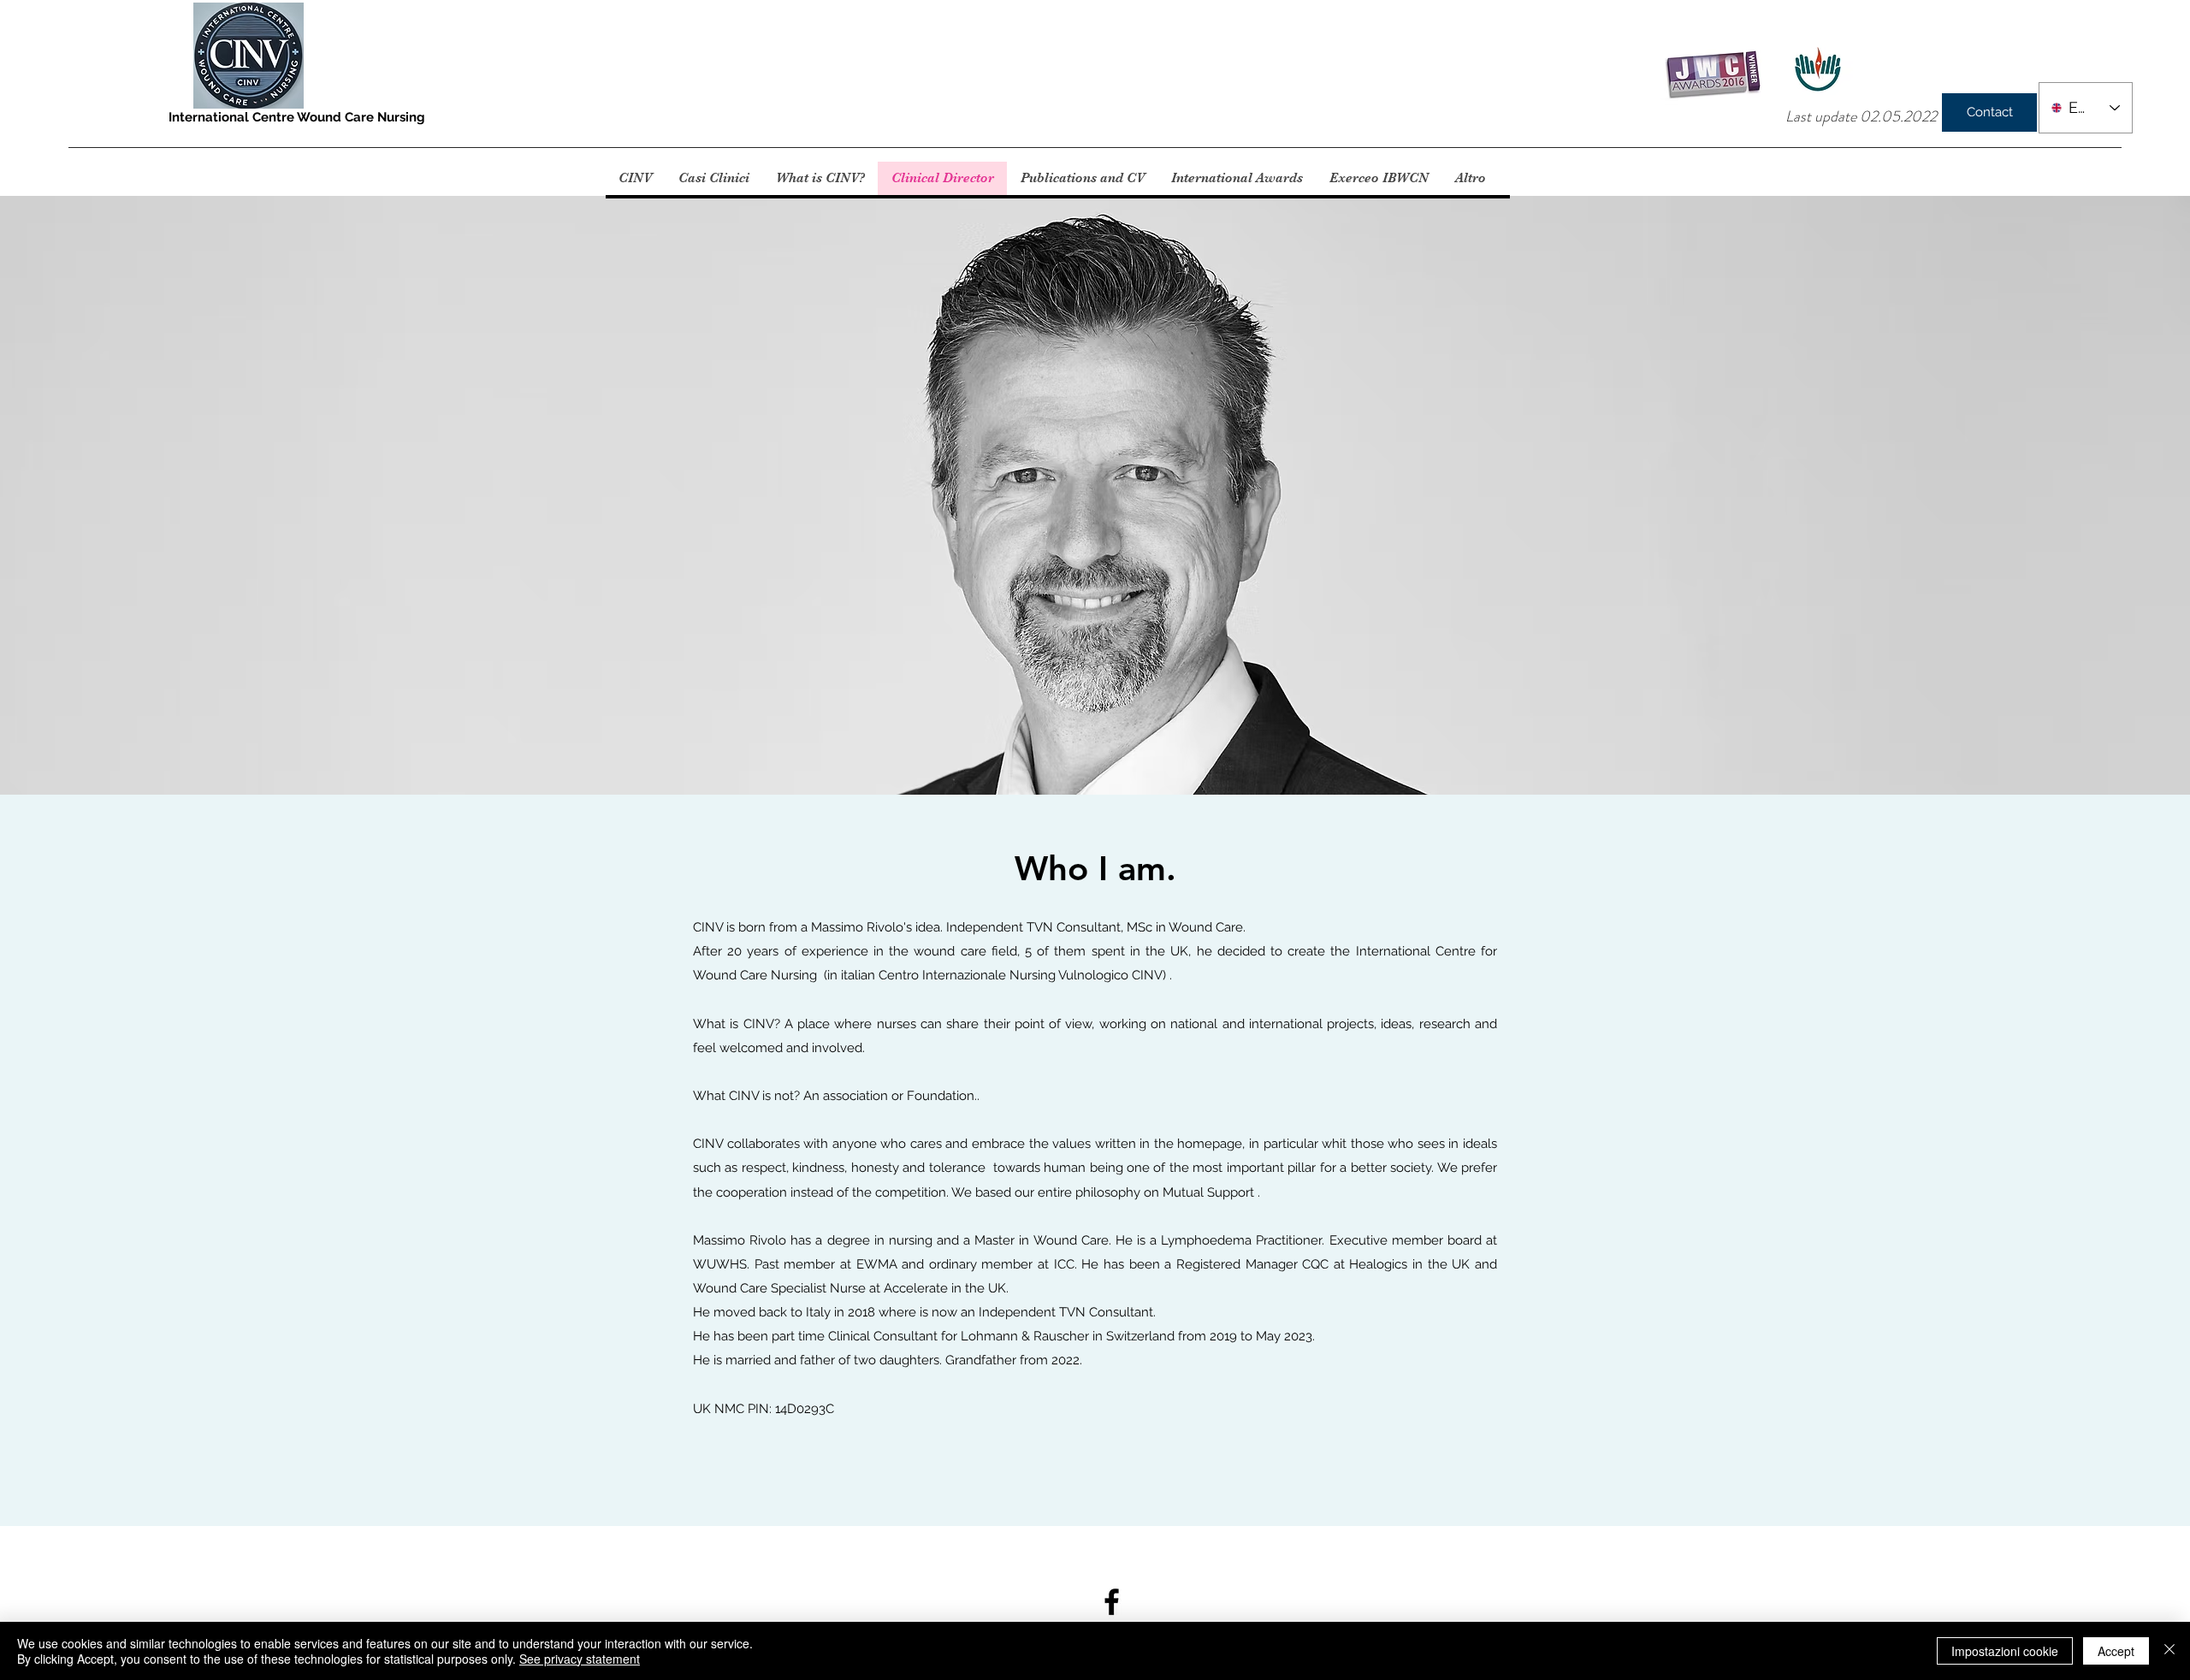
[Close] (2169, 1651)
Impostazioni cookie (2005, 1651)
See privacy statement (580, 1659)
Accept (2116, 1651)
